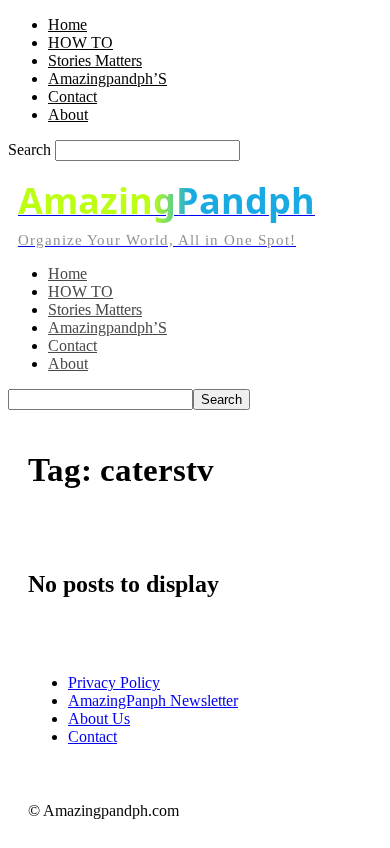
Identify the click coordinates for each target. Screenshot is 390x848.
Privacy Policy (114, 682)
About (68, 114)
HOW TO (80, 42)
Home (67, 24)
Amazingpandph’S (107, 78)
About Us (99, 718)
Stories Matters (95, 60)
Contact (72, 96)
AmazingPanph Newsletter (153, 700)
